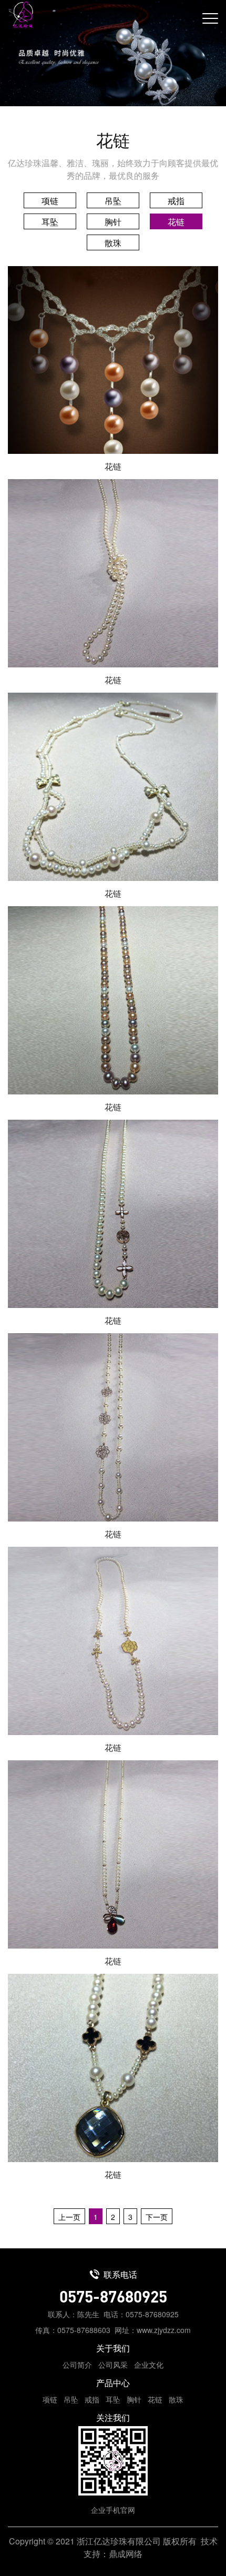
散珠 (113, 243)
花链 (176, 222)
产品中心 (113, 2383)
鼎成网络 (126, 2554)
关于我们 (113, 2348)
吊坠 (113, 201)
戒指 (176, 201)
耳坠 (50, 222)
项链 (50, 201)
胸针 (113, 222)
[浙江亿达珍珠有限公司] (20, 15)
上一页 (69, 2217)
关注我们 (113, 2417)
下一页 (157, 2217)
